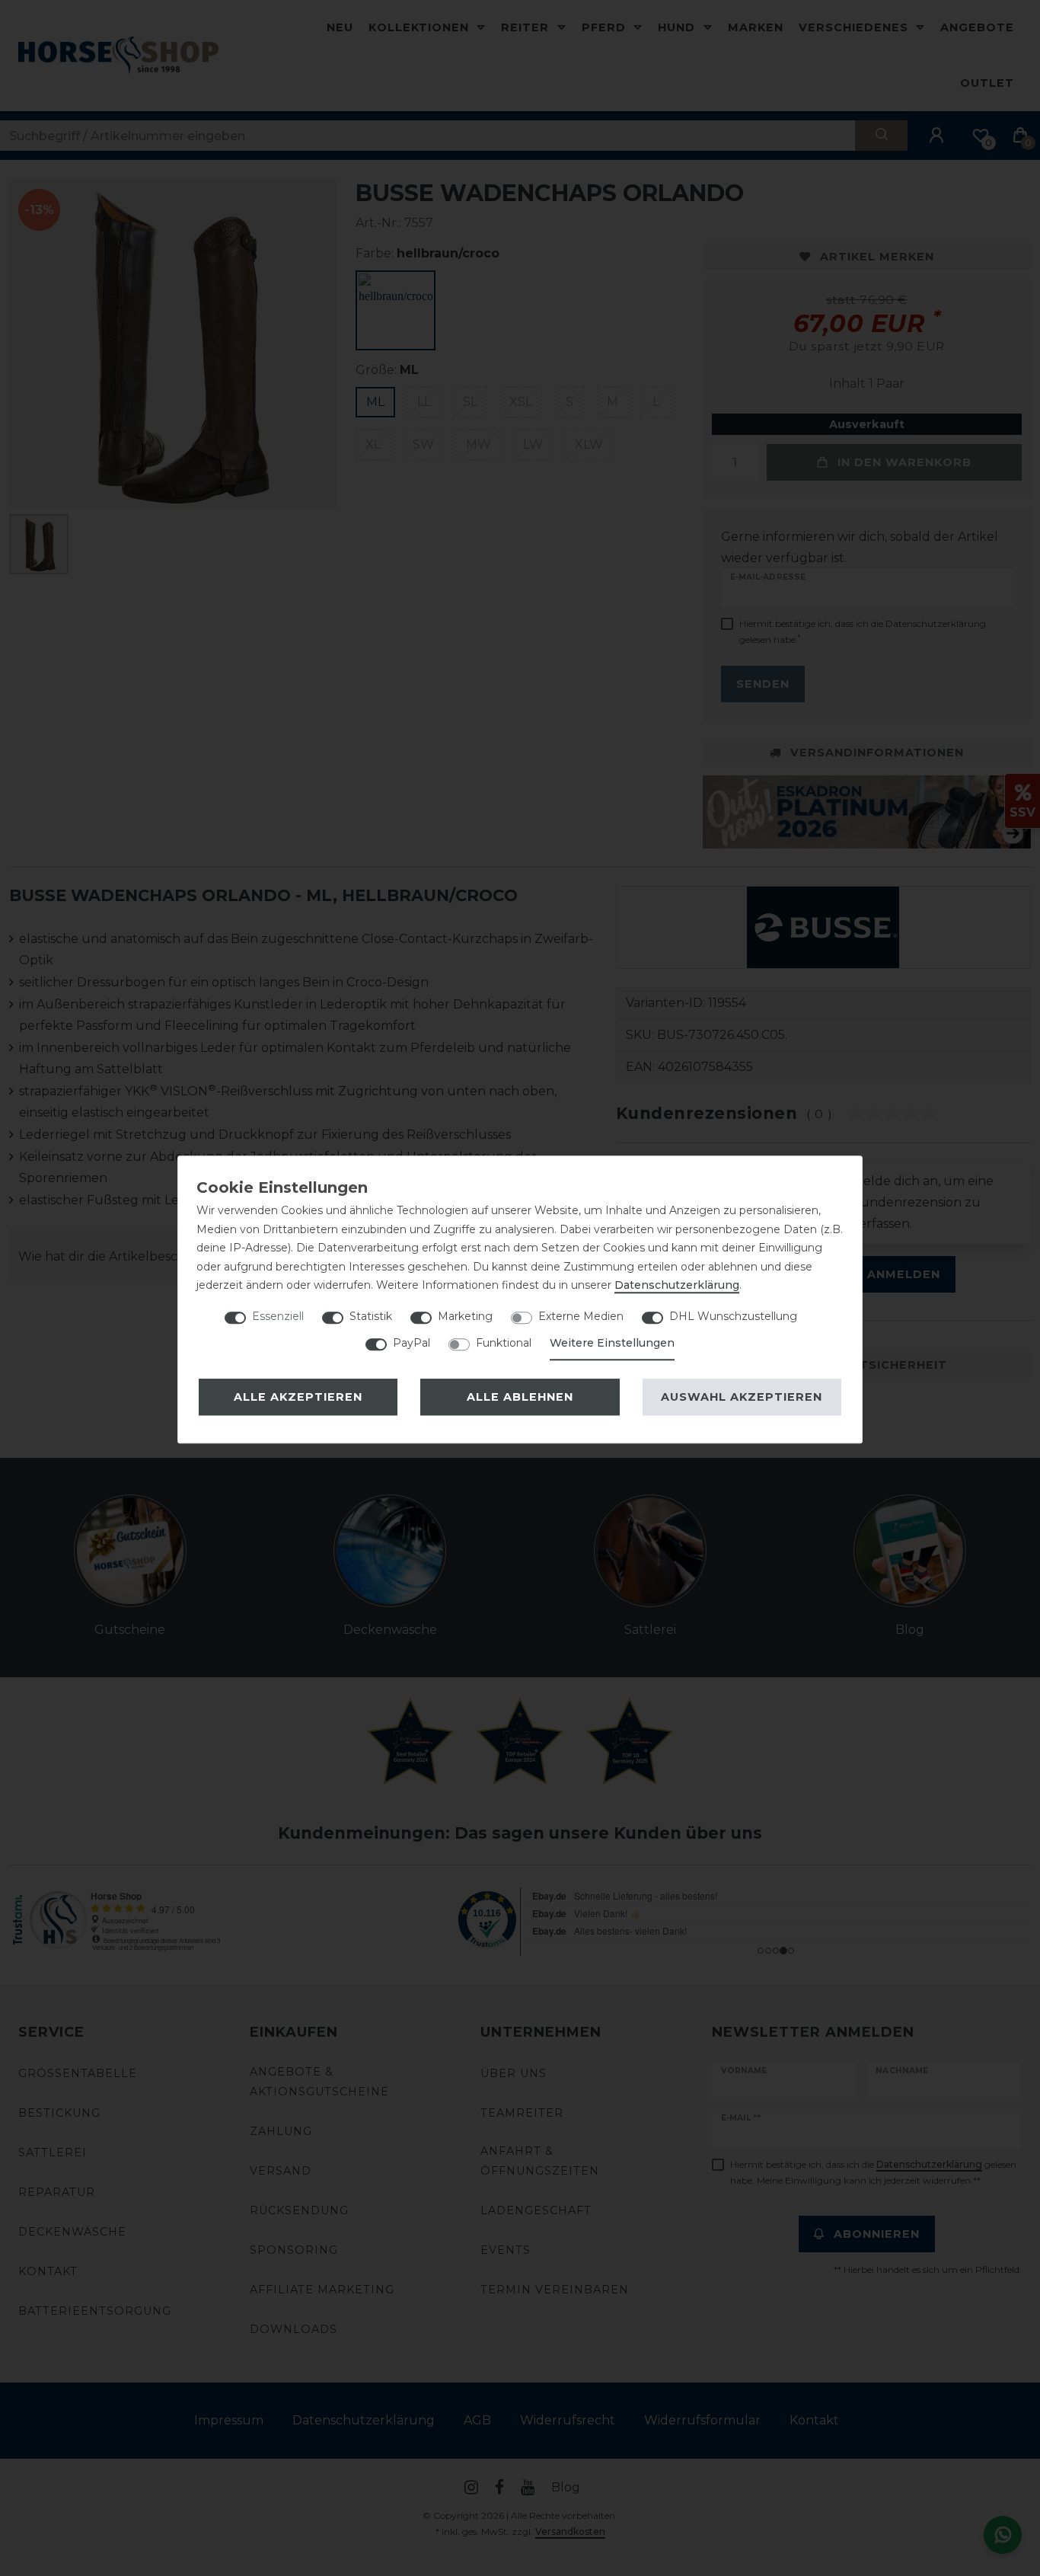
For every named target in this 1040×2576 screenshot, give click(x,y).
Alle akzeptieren (298, 1397)
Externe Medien (581, 1316)
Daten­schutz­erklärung (677, 1285)
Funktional (504, 1343)
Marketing (465, 1316)
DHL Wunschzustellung (733, 1316)
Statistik (371, 1316)
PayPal (412, 1343)
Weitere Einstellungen (612, 1343)
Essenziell (278, 1316)
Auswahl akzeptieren (742, 1397)
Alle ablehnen (520, 1397)
